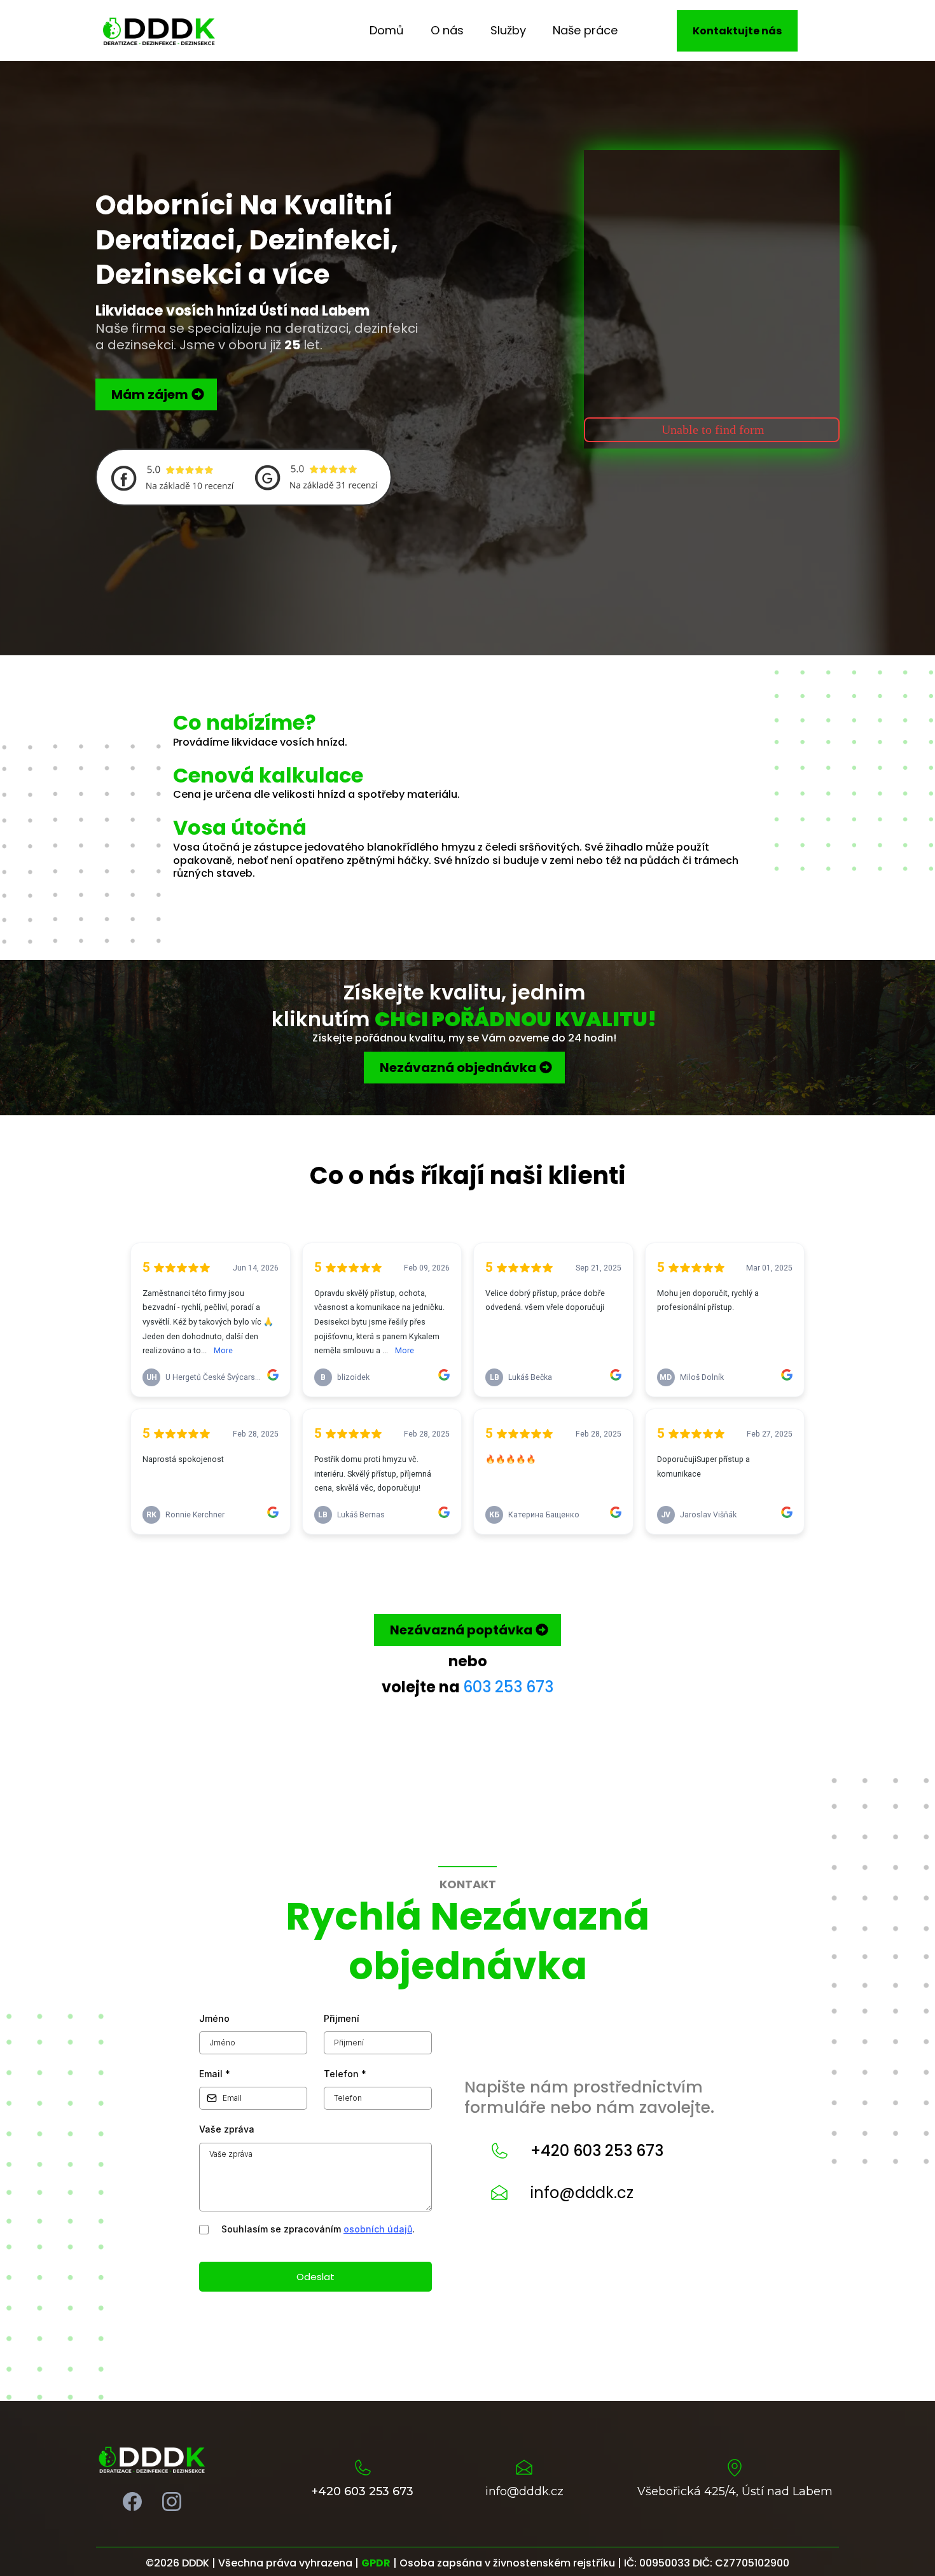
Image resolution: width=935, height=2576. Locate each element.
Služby (508, 30)
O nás (447, 30)
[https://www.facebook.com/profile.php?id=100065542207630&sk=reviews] (172, 476)
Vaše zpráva (227, 2129)
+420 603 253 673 (597, 2151)
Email (215, 2074)
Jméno (214, 2018)
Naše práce (585, 30)
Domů (387, 30)
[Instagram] (172, 2502)
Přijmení (342, 2018)
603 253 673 (508, 1687)
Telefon (345, 2074)
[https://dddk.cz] (159, 30)
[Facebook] (132, 2502)
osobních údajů (378, 2229)
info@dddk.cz (582, 2193)
